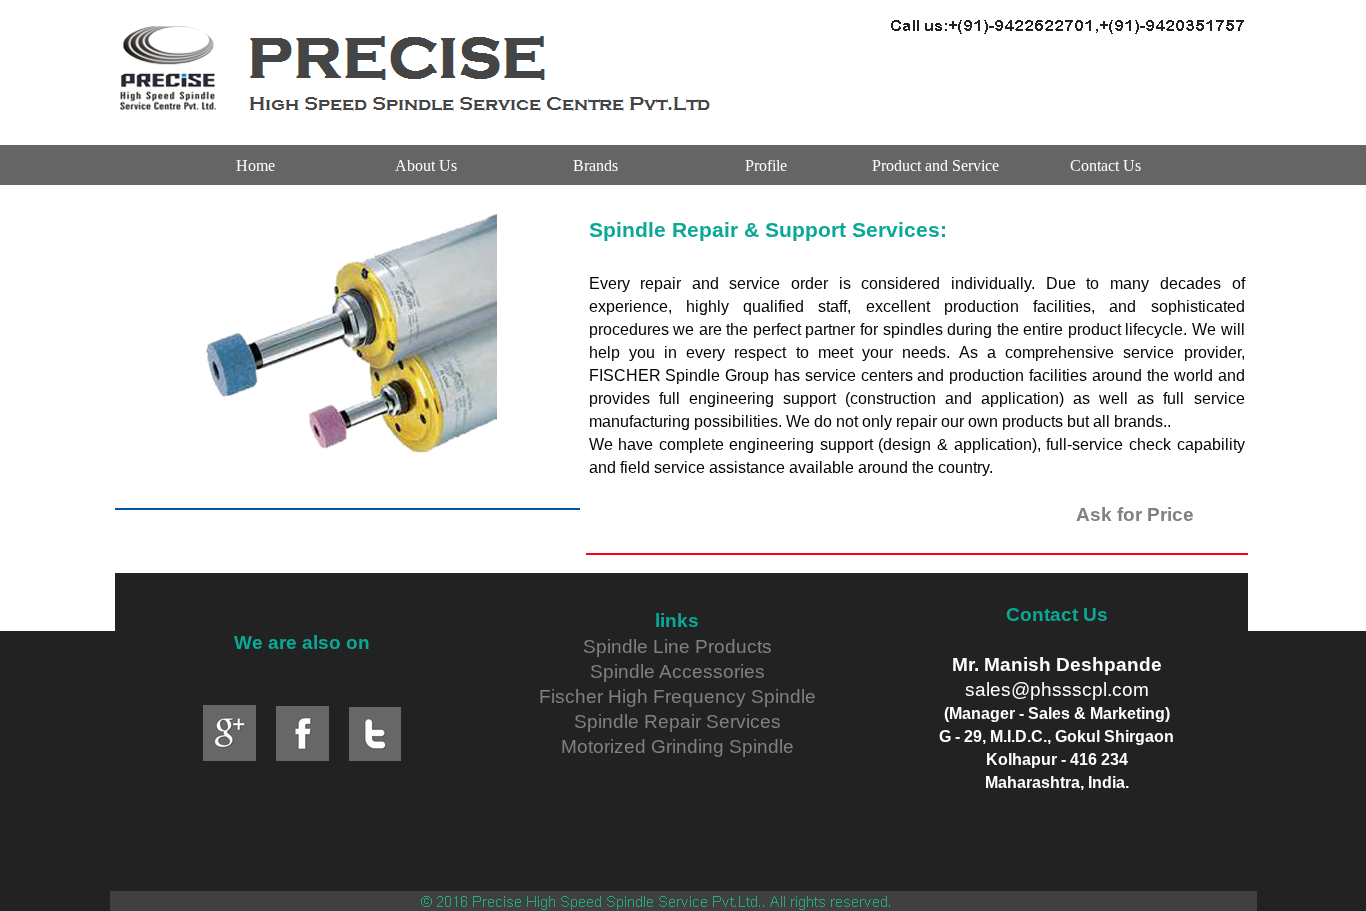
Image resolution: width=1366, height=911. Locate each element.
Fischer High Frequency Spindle (677, 696)
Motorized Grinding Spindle (677, 746)
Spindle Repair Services (677, 721)
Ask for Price (1135, 514)
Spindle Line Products (677, 646)
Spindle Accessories (677, 671)
